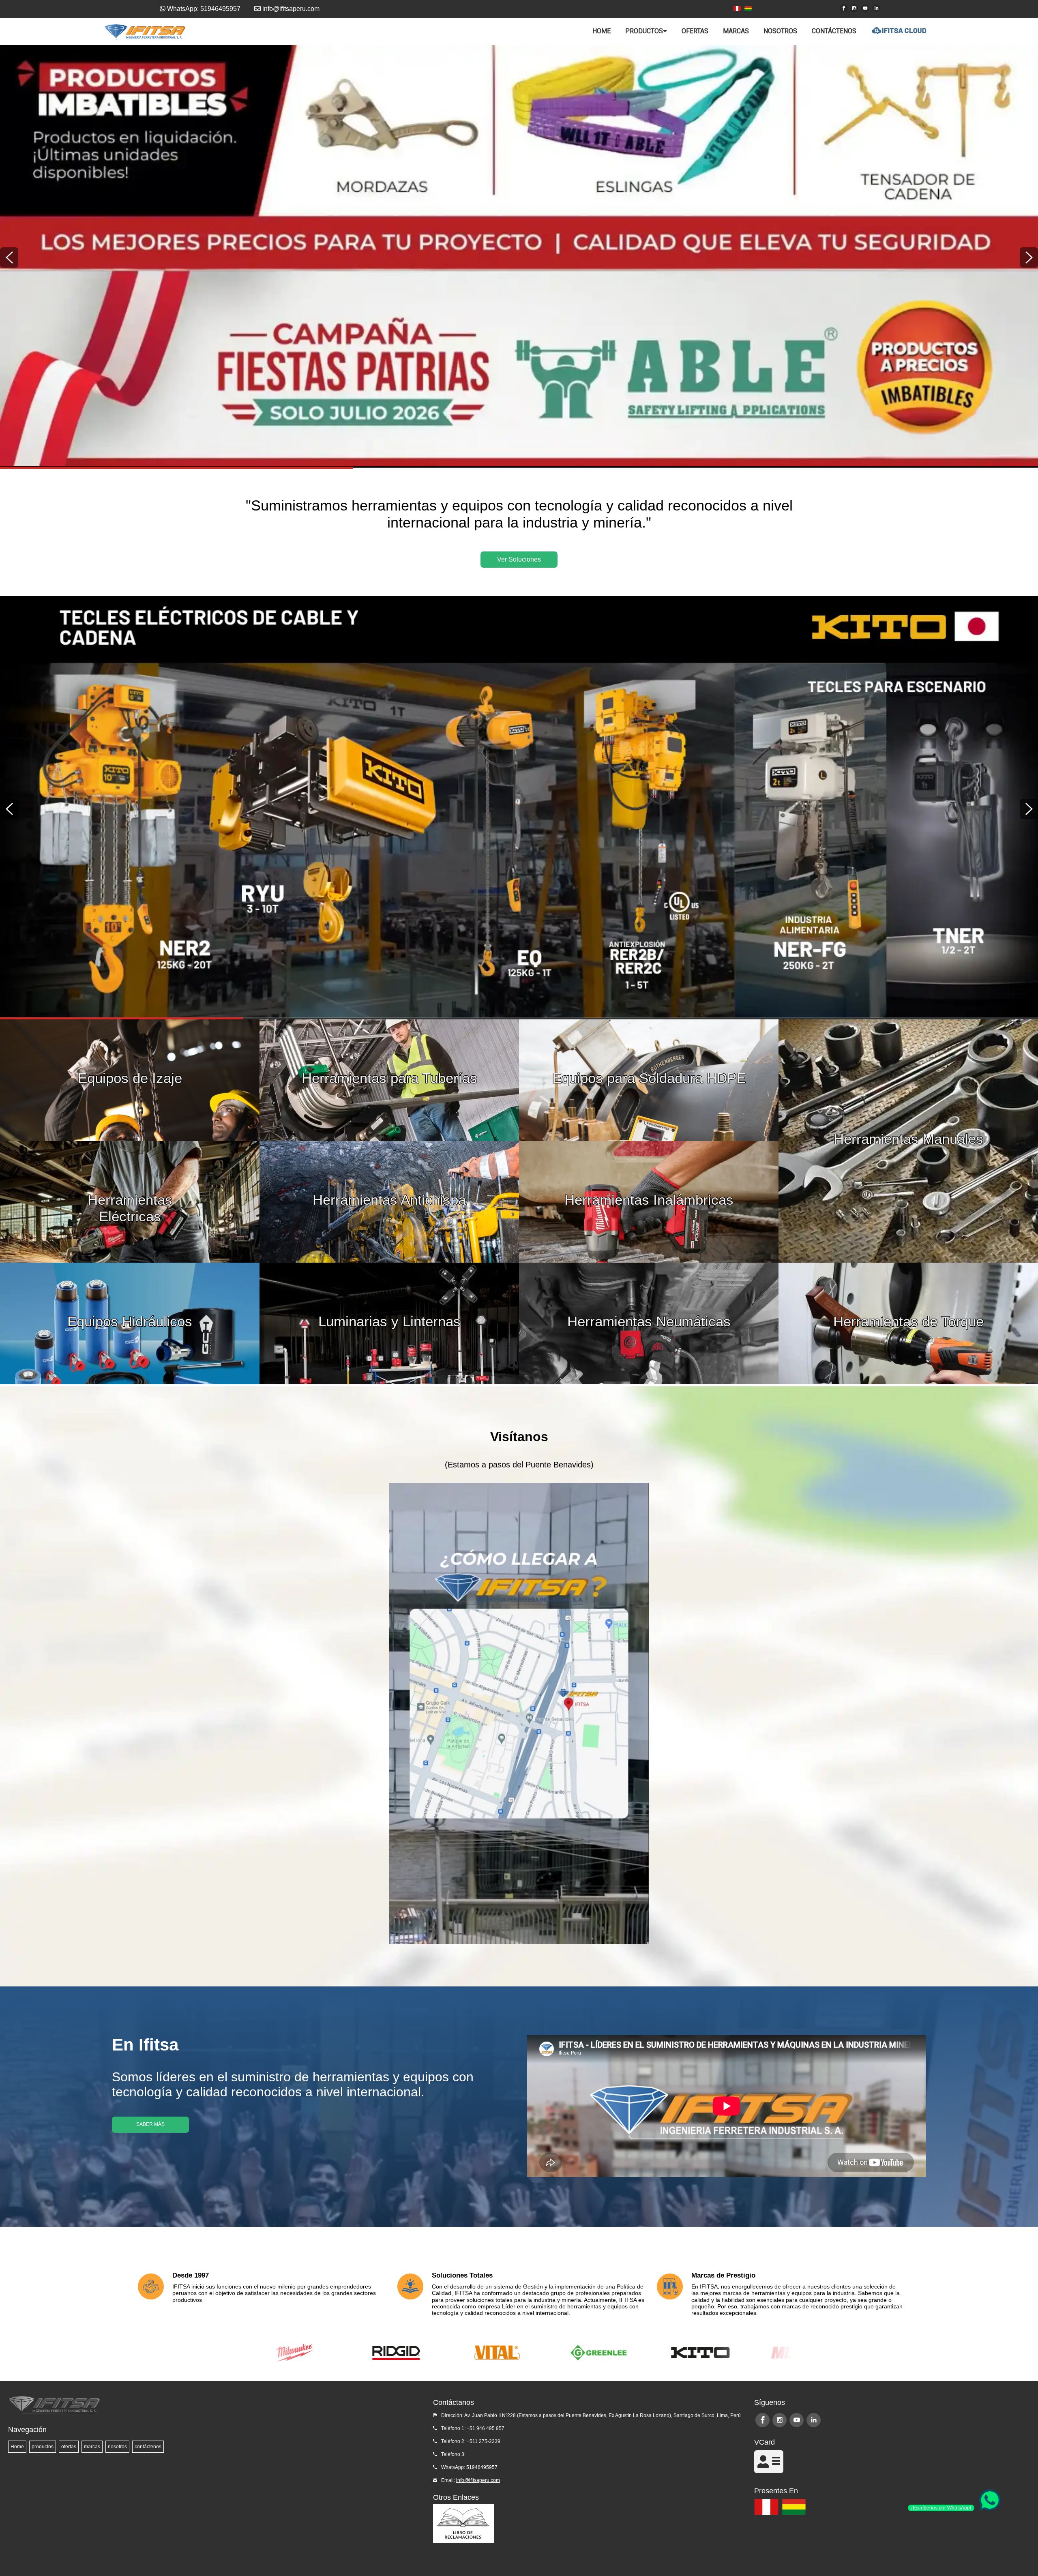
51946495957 (482, 2467)
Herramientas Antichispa (389, 1200)
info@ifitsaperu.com (478, 2480)
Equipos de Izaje (130, 1078)
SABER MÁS (150, 2124)
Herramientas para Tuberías (389, 1078)
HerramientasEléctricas (130, 1202)
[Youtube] (865, 8)
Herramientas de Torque (908, 1321)
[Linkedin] (876, 8)
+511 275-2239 (484, 2441)
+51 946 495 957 (486, 2428)
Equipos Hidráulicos (130, 1321)
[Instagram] (854, 8)
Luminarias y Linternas (389, 1321)
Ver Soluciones (519, 559)
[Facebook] (844, 8)
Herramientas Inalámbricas (649, 1200)
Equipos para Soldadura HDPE (649, 1078)
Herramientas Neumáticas (649, 1321)
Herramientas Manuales (908, 1139)
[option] (519, 256)
